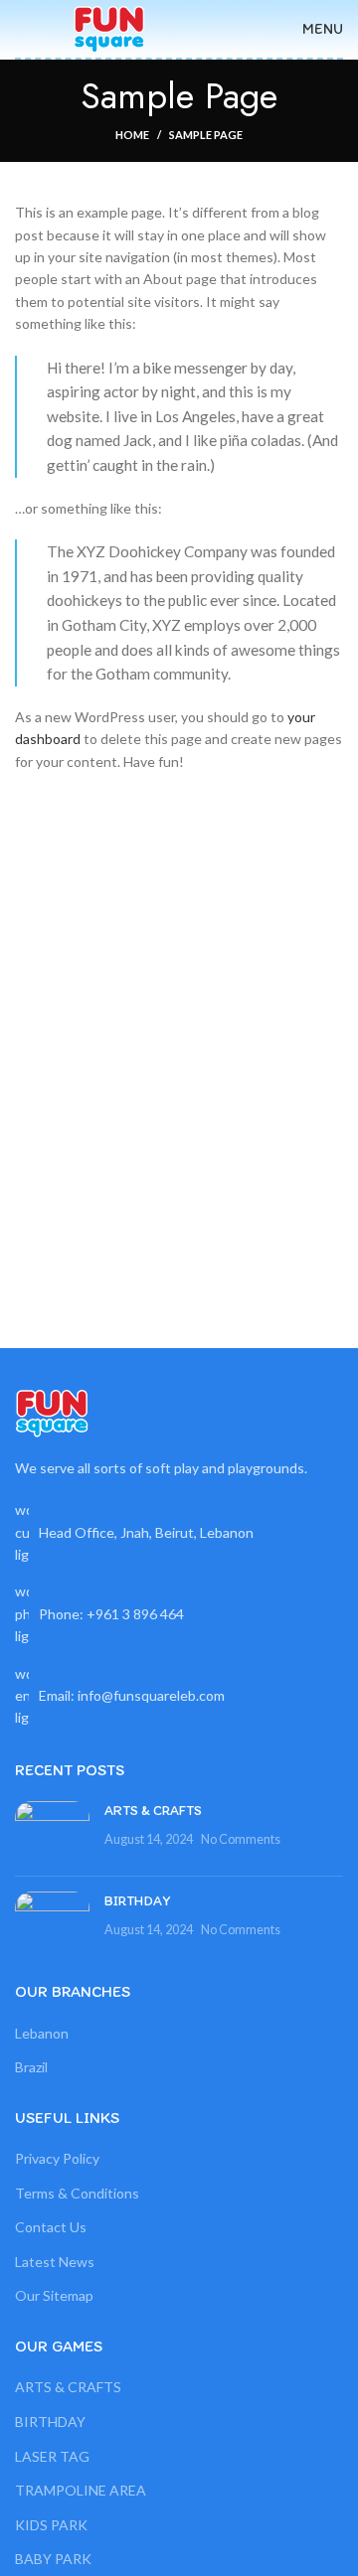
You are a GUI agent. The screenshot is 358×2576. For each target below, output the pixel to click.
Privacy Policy (57, 2158)
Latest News (55, 2262)
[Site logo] (109, 27)
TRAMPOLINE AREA (81, 2490)
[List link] (179, 1614)
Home (132, 135)
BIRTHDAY (137, 1901)
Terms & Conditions (77, 2193)
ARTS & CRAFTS (153, 1811)
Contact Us (51, 2227)
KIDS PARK (51, 2525)
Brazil (31, 2067)
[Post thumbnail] (52, 1831)
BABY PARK (53, 2559)
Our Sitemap (54, 2295)
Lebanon (42, 2033)
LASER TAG (52, 2456)
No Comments (241, 1839)
